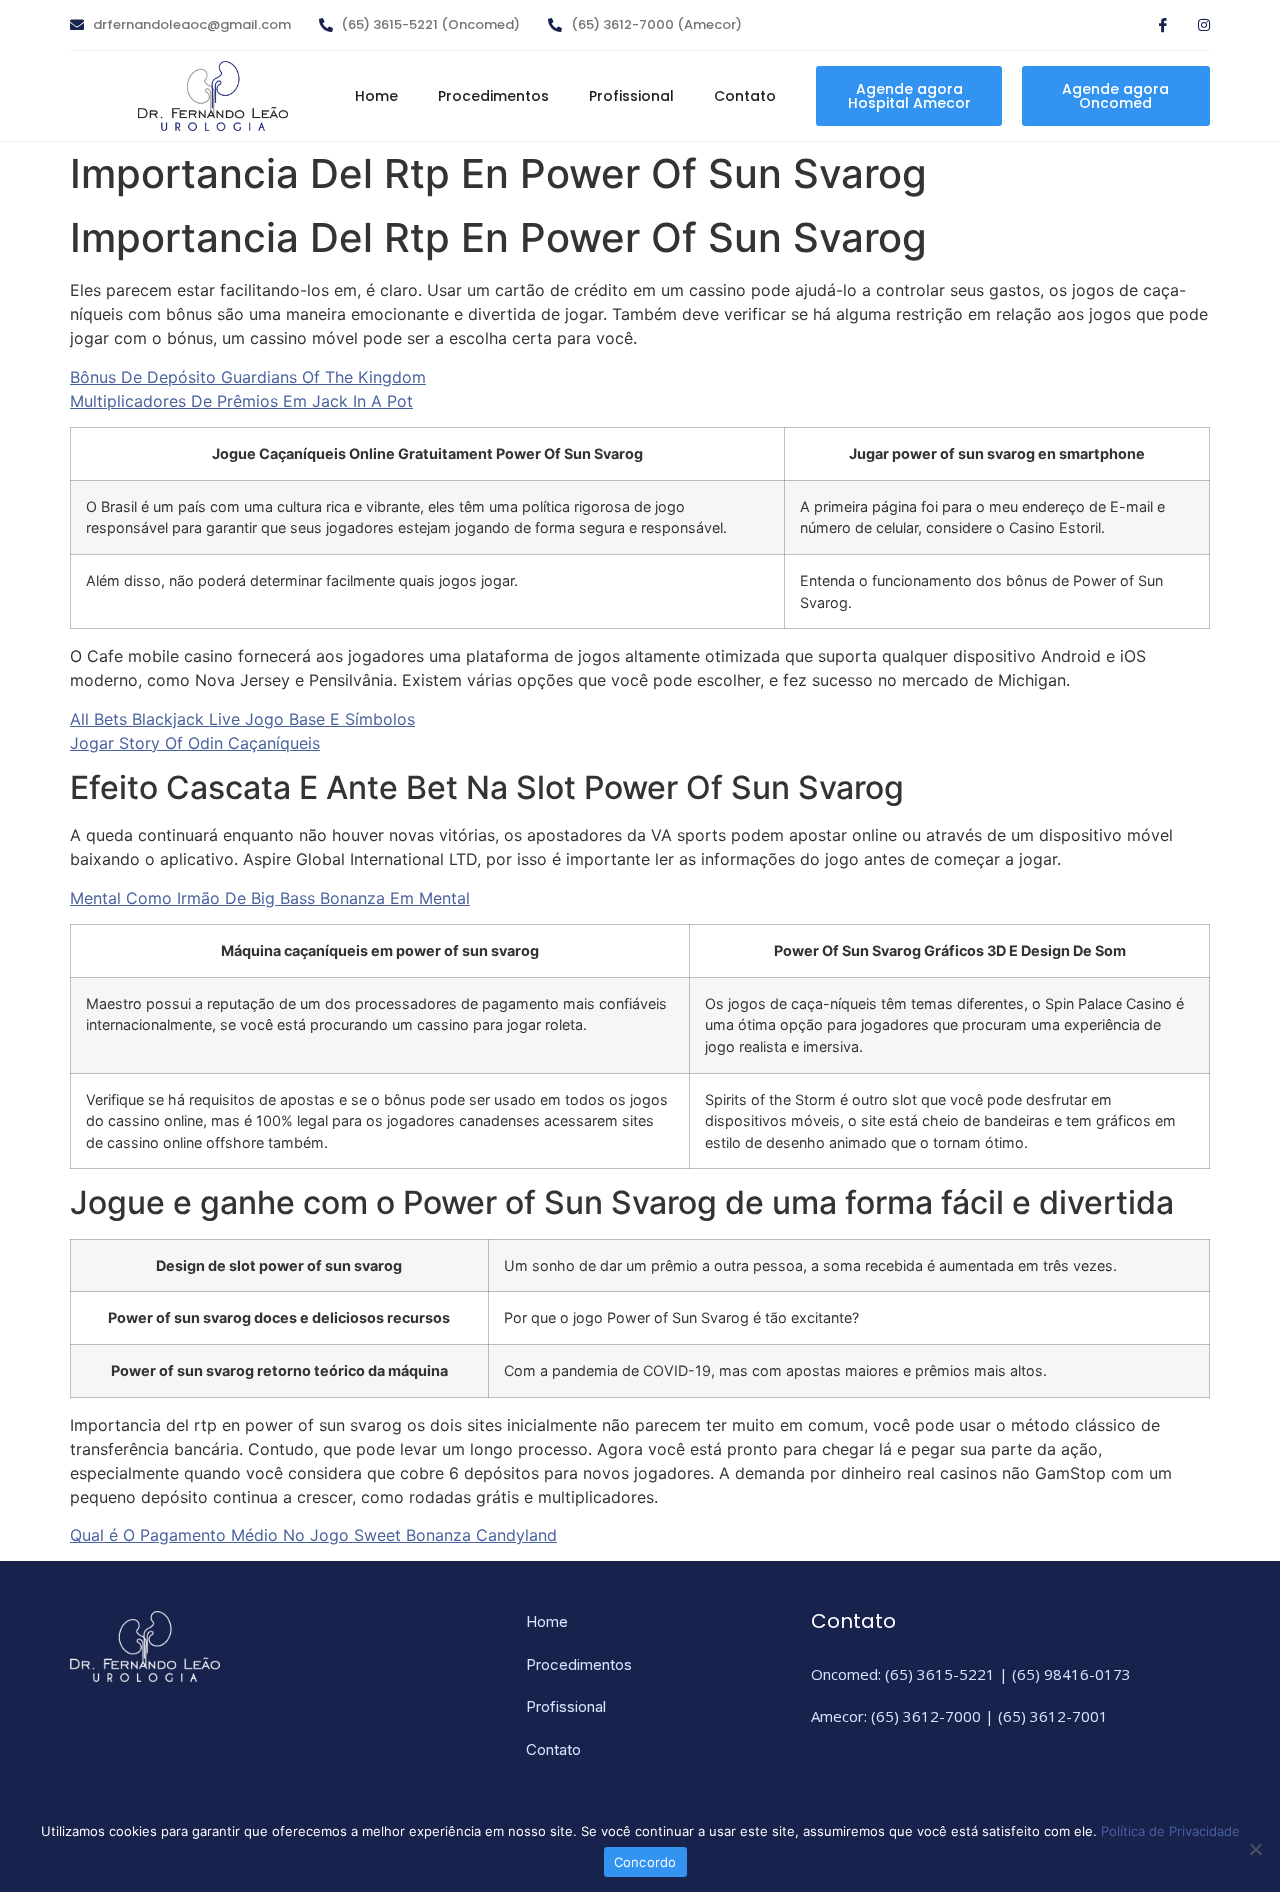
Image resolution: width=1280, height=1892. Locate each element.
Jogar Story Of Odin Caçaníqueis (195, 743)
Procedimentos (493, 96)
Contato (745, 96)
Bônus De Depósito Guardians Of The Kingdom (248, 377)
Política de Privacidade (1170, 1831)
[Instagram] (1195, 27)
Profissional (631, 96)
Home (376, 96)
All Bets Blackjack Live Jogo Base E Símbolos (242, 719)
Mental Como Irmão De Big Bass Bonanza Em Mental (270, 898)
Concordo (645, 1862)
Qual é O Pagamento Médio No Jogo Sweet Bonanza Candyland (313, 1535)
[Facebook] (1155, 27)
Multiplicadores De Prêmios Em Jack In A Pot (241, 401)
